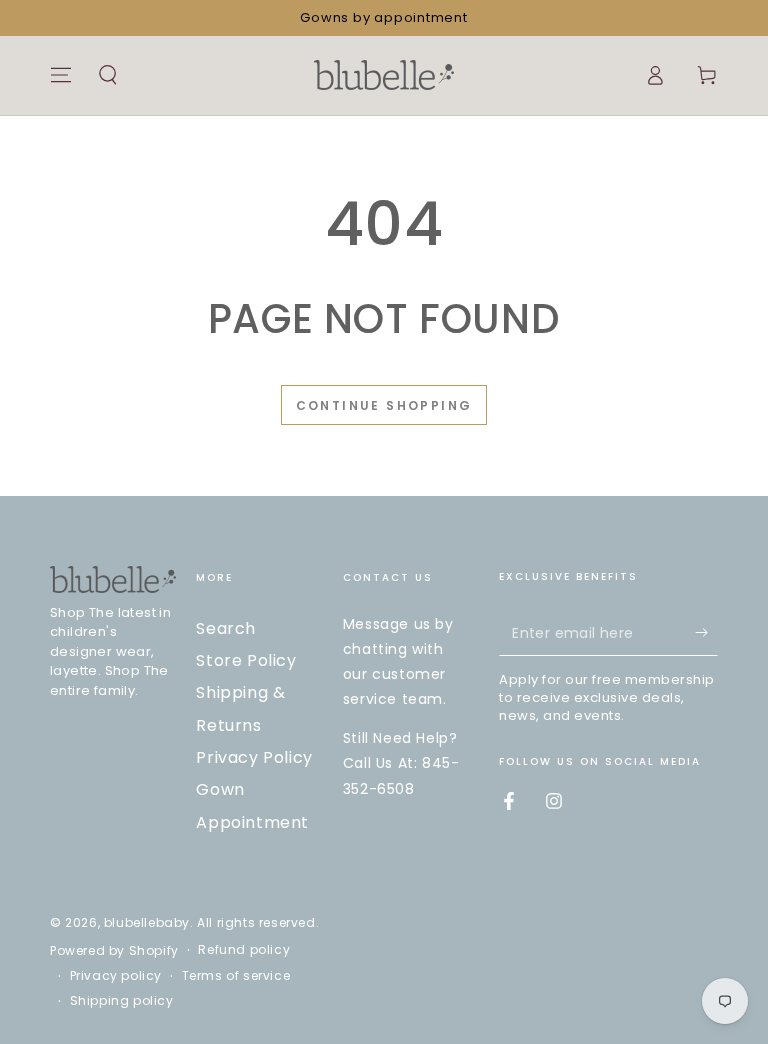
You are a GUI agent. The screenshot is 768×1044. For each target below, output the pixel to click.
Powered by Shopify (114, 951)
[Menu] (61, 75)
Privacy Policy (254, 757)
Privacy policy (116, 976)
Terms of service (236, 976)
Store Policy (246, 660)
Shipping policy (122, 1001)
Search (226, 628)
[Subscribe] (706, 633)
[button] (108, 75)
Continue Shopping (384, 405)
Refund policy (244, 950)
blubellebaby (147, 922)
